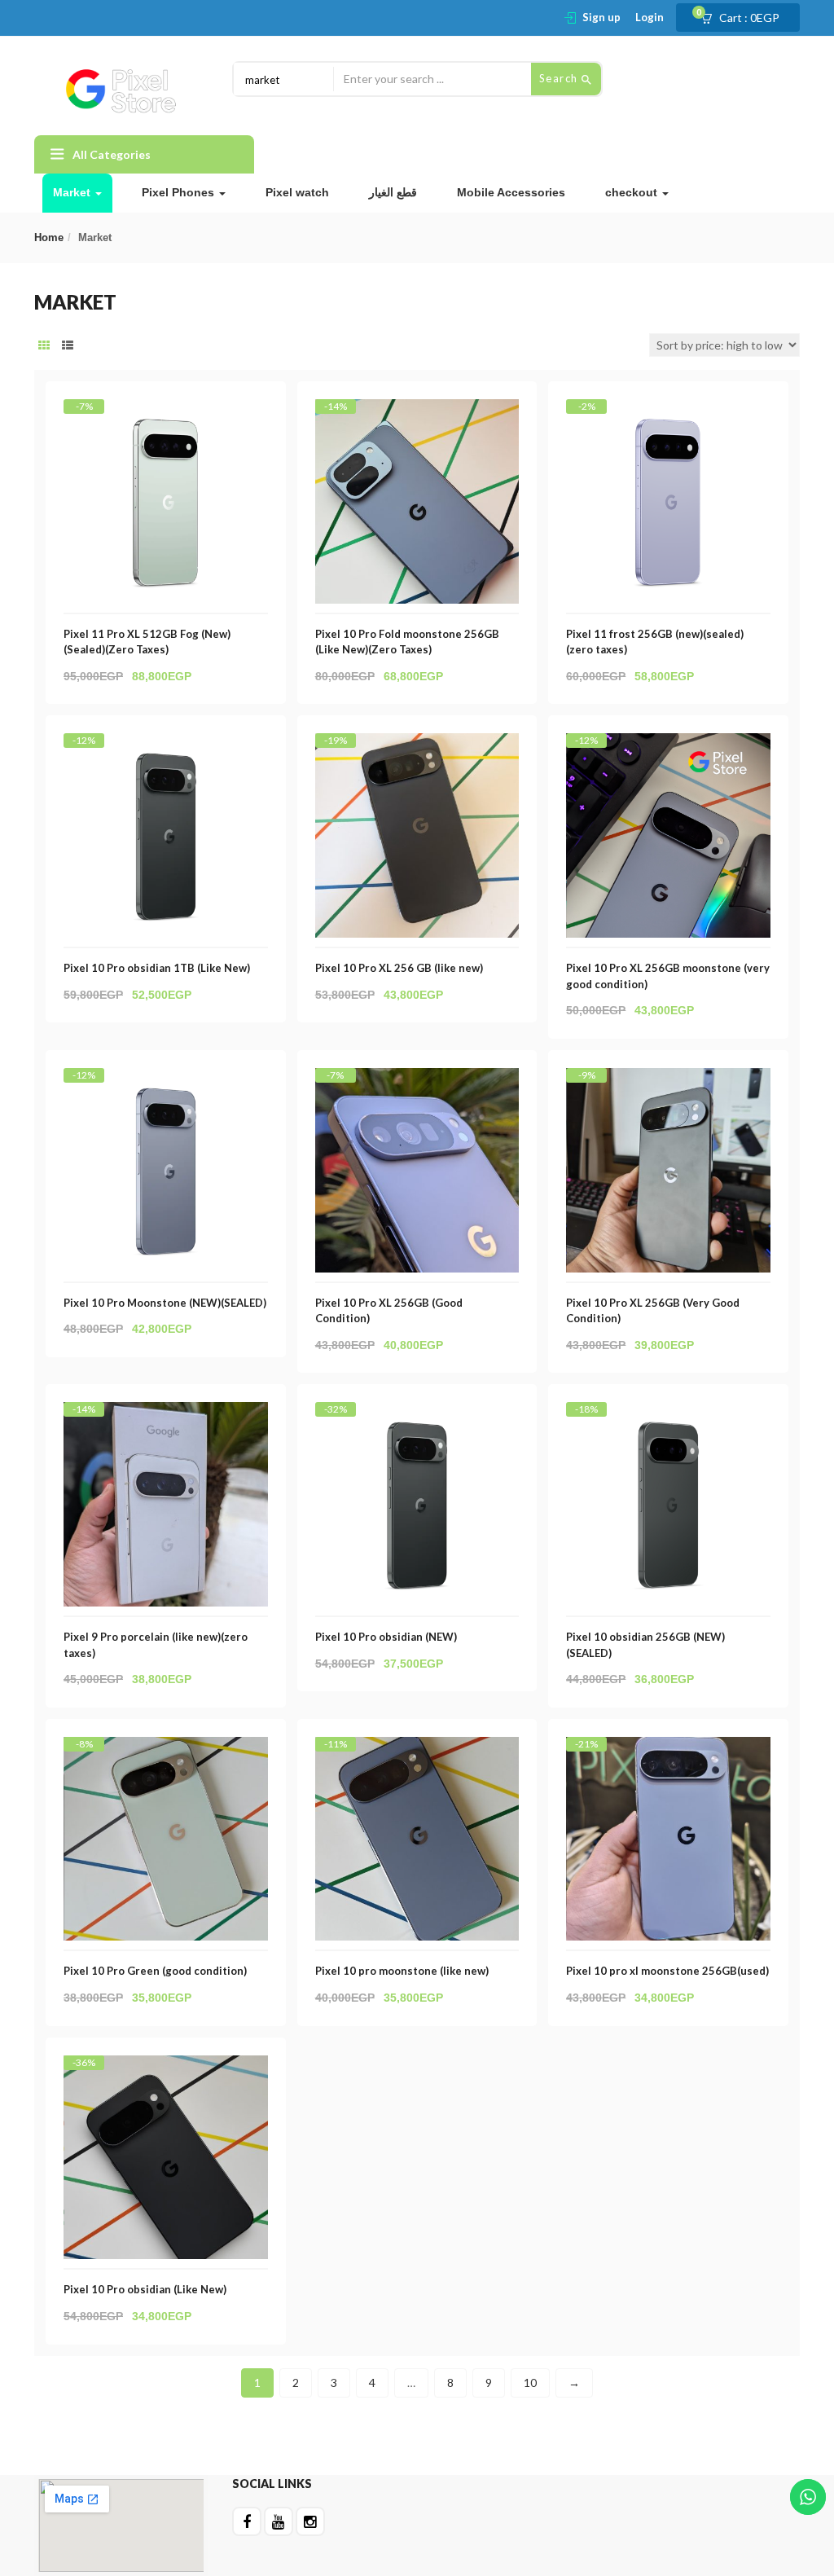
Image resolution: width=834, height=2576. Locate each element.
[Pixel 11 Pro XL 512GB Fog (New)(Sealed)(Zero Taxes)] (166, 413)
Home (49, 237)
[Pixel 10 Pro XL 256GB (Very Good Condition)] (668, 1082)
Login (650, 17)
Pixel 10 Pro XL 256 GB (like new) (399, 968)
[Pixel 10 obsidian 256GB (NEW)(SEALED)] (668, 1416)
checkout (633, 192)
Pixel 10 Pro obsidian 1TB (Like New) (157, 968)
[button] (745, 18)
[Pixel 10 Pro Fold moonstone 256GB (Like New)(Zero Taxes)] (417, 413)
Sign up (601, 17)
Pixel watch (297, 192)
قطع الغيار (393, 192)
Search (561, 78)
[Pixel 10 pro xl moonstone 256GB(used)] (668, 1751)
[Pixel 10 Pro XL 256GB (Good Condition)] (417, 1082)
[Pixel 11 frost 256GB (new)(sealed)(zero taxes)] (668, 413)
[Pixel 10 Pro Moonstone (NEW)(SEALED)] (166, 1082)
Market (73, 192)
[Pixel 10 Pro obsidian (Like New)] (166, 2070)
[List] (68, 345)
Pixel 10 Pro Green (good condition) (155, 1971)
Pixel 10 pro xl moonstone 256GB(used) (667, 1971)
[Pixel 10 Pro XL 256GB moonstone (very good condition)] (668, 747)
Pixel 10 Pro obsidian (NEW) (386, 1637)
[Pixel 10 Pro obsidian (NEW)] (417, 1416)
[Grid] (44, 345)
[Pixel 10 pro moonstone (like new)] (417, 1751)
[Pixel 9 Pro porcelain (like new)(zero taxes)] (166, 1416)
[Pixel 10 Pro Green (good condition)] (166, 1751)
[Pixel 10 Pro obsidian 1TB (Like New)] (166, 747)
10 (530, 2383)
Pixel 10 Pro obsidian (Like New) (145, 2289)
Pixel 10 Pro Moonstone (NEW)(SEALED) (165, 1303)
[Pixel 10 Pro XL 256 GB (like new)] (417, 747)
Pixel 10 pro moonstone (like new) (402, 1971)
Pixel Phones (180, 192)
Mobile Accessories (511, 192)
